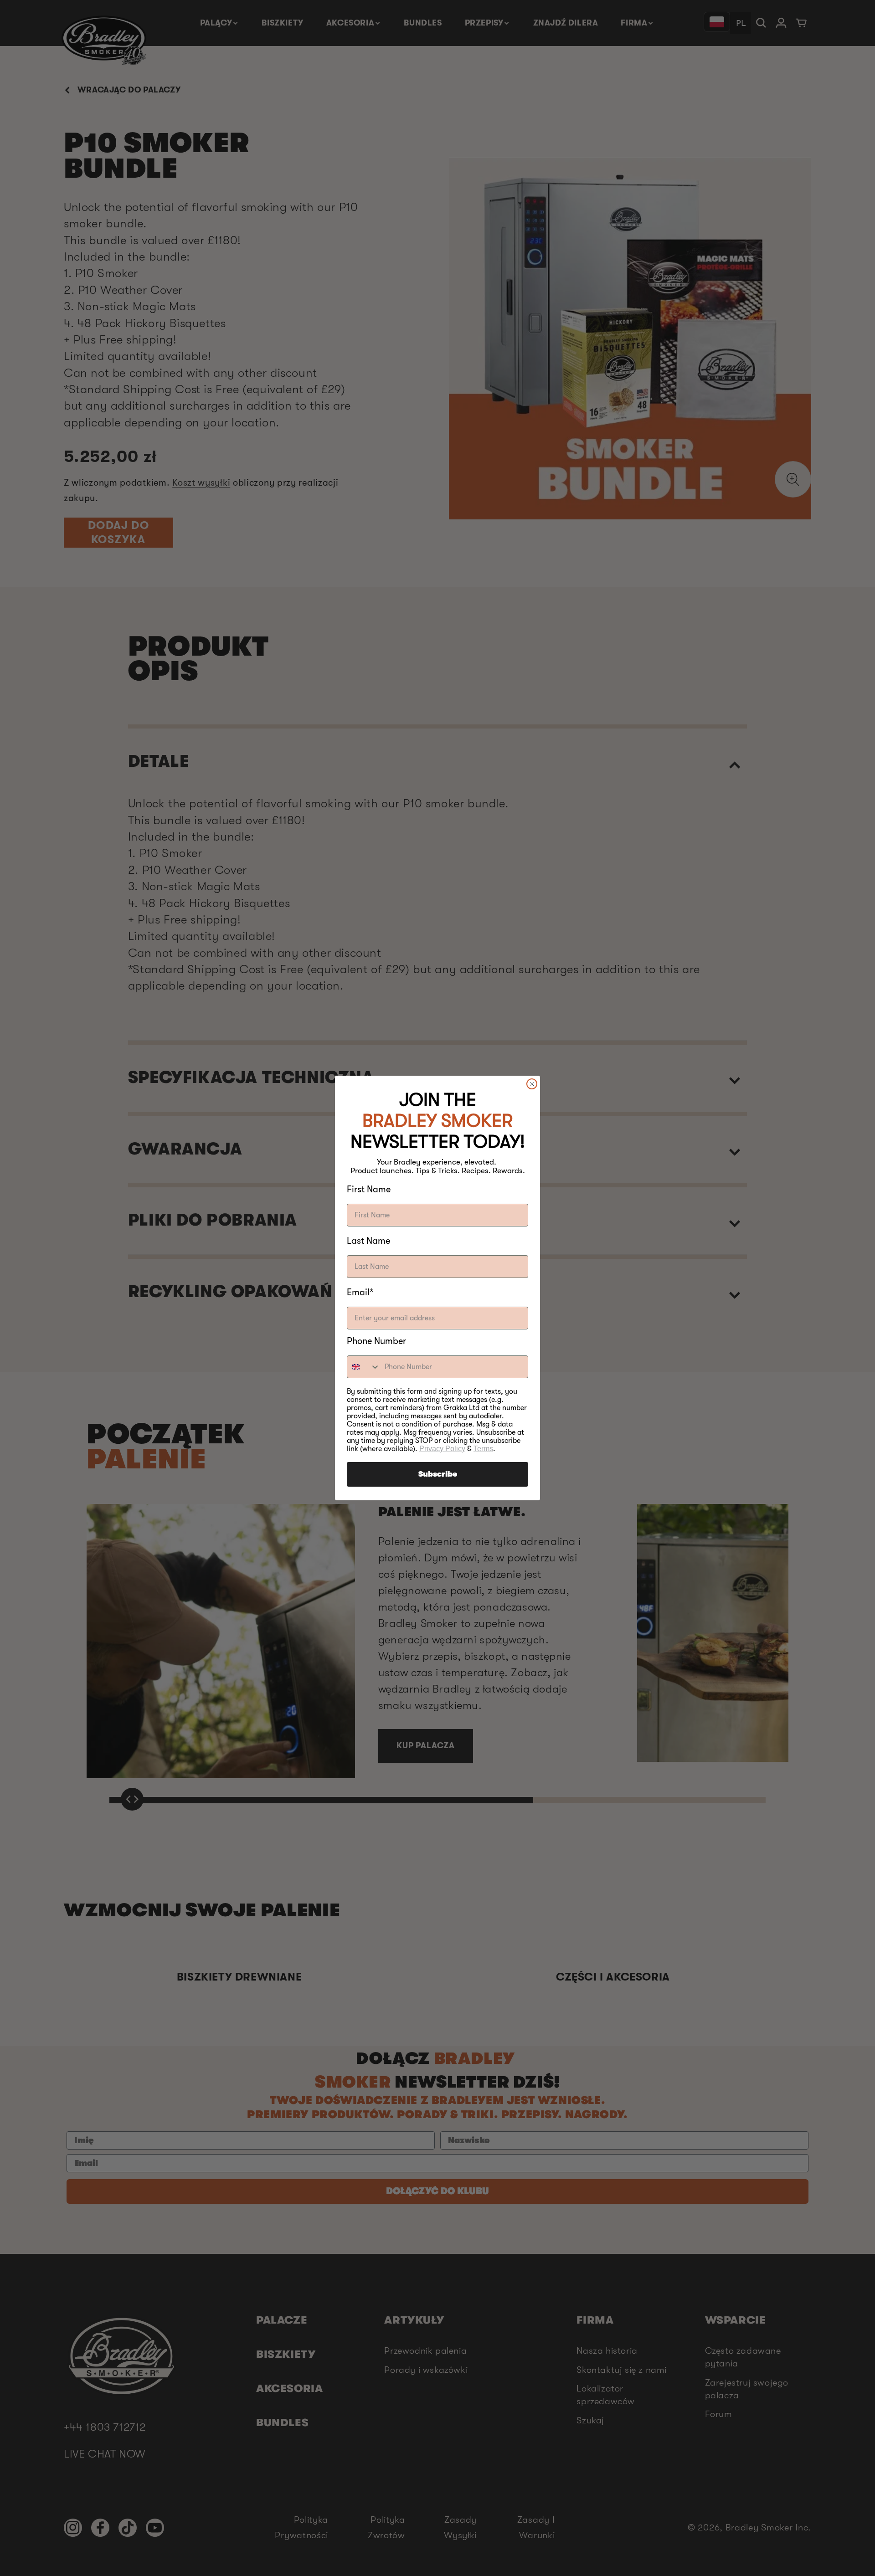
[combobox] (364, 1367)
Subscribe (438, 1474)
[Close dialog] (532, 1084)
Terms (483, 1449)
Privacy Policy (442, 1449)
